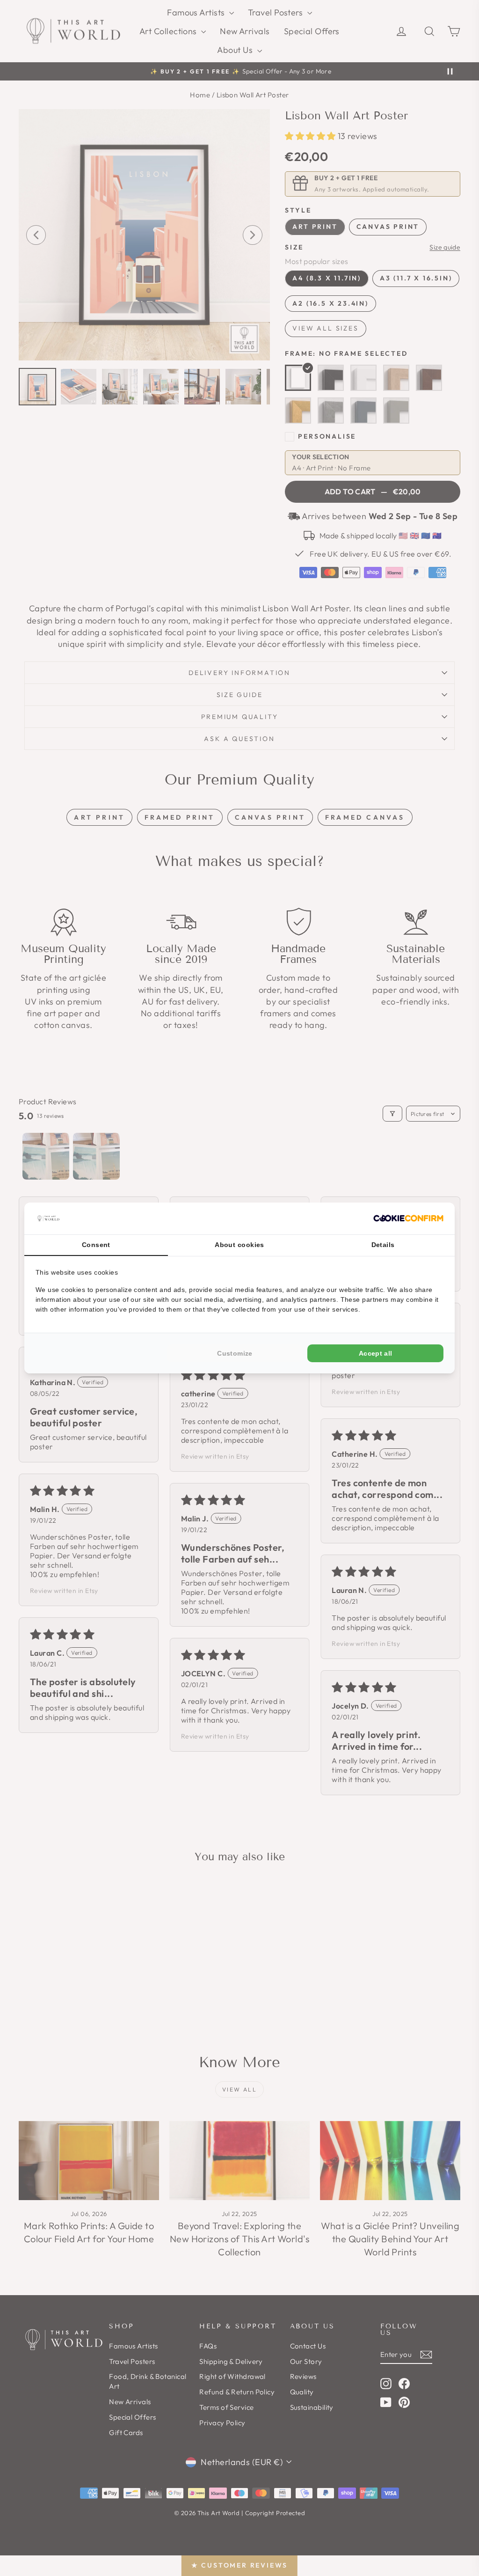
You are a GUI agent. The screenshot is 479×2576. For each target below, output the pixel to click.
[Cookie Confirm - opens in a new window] (408, 1218)
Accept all (376, 1353)
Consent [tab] (96, 1245)
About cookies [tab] (239, 1245)
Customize (235, 1353)
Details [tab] (383, 1245)
